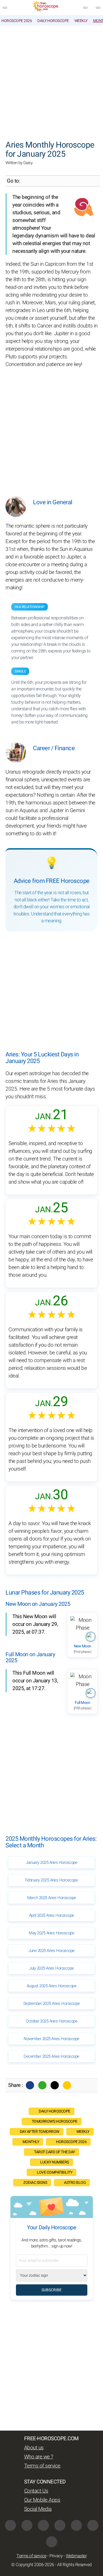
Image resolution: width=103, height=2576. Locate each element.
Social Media (38, 2509)
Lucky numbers (55, 2162)
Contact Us (36, 2491)
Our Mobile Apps (42, 2500)
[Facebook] (30, 2085)
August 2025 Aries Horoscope (52, 1986)
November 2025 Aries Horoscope (51, 2039)
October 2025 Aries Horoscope (51, 2021)
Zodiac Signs (35, 2183)
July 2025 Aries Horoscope (51, 1968)
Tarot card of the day (55, 2152)
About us (34, 2448)
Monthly (31, 2142)
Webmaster (76, 2556)
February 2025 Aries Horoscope (52, 1880)
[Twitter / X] (55, 2085)
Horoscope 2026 (17, 21)
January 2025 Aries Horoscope (51, 1862)
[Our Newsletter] (85, 8)
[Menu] (5, 8)
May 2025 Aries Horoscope (51, 1933)
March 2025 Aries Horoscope (52, 1898)
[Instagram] (27, 2525)
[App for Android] (52, 2542)
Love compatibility (55, 2172)
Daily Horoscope (53, 21)
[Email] (67, 2085)
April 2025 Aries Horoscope (52, 1915)
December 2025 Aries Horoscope (51, 2056)
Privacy (56, 2556)
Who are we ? (39, 2457)
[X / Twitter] (60, 2525)
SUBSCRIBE (51, 2290)
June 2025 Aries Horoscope (51, 1951)
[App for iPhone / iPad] (93, 2525)
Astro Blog (75, 2183)
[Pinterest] (76, 2525)
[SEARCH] (98, 8)
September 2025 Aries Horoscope (52, 2003)
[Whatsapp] (42, 2085)
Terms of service (42, 2466)
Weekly (81, 21)
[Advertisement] (51, 80)
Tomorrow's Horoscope (55, 2121)
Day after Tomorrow (40, 2132)
